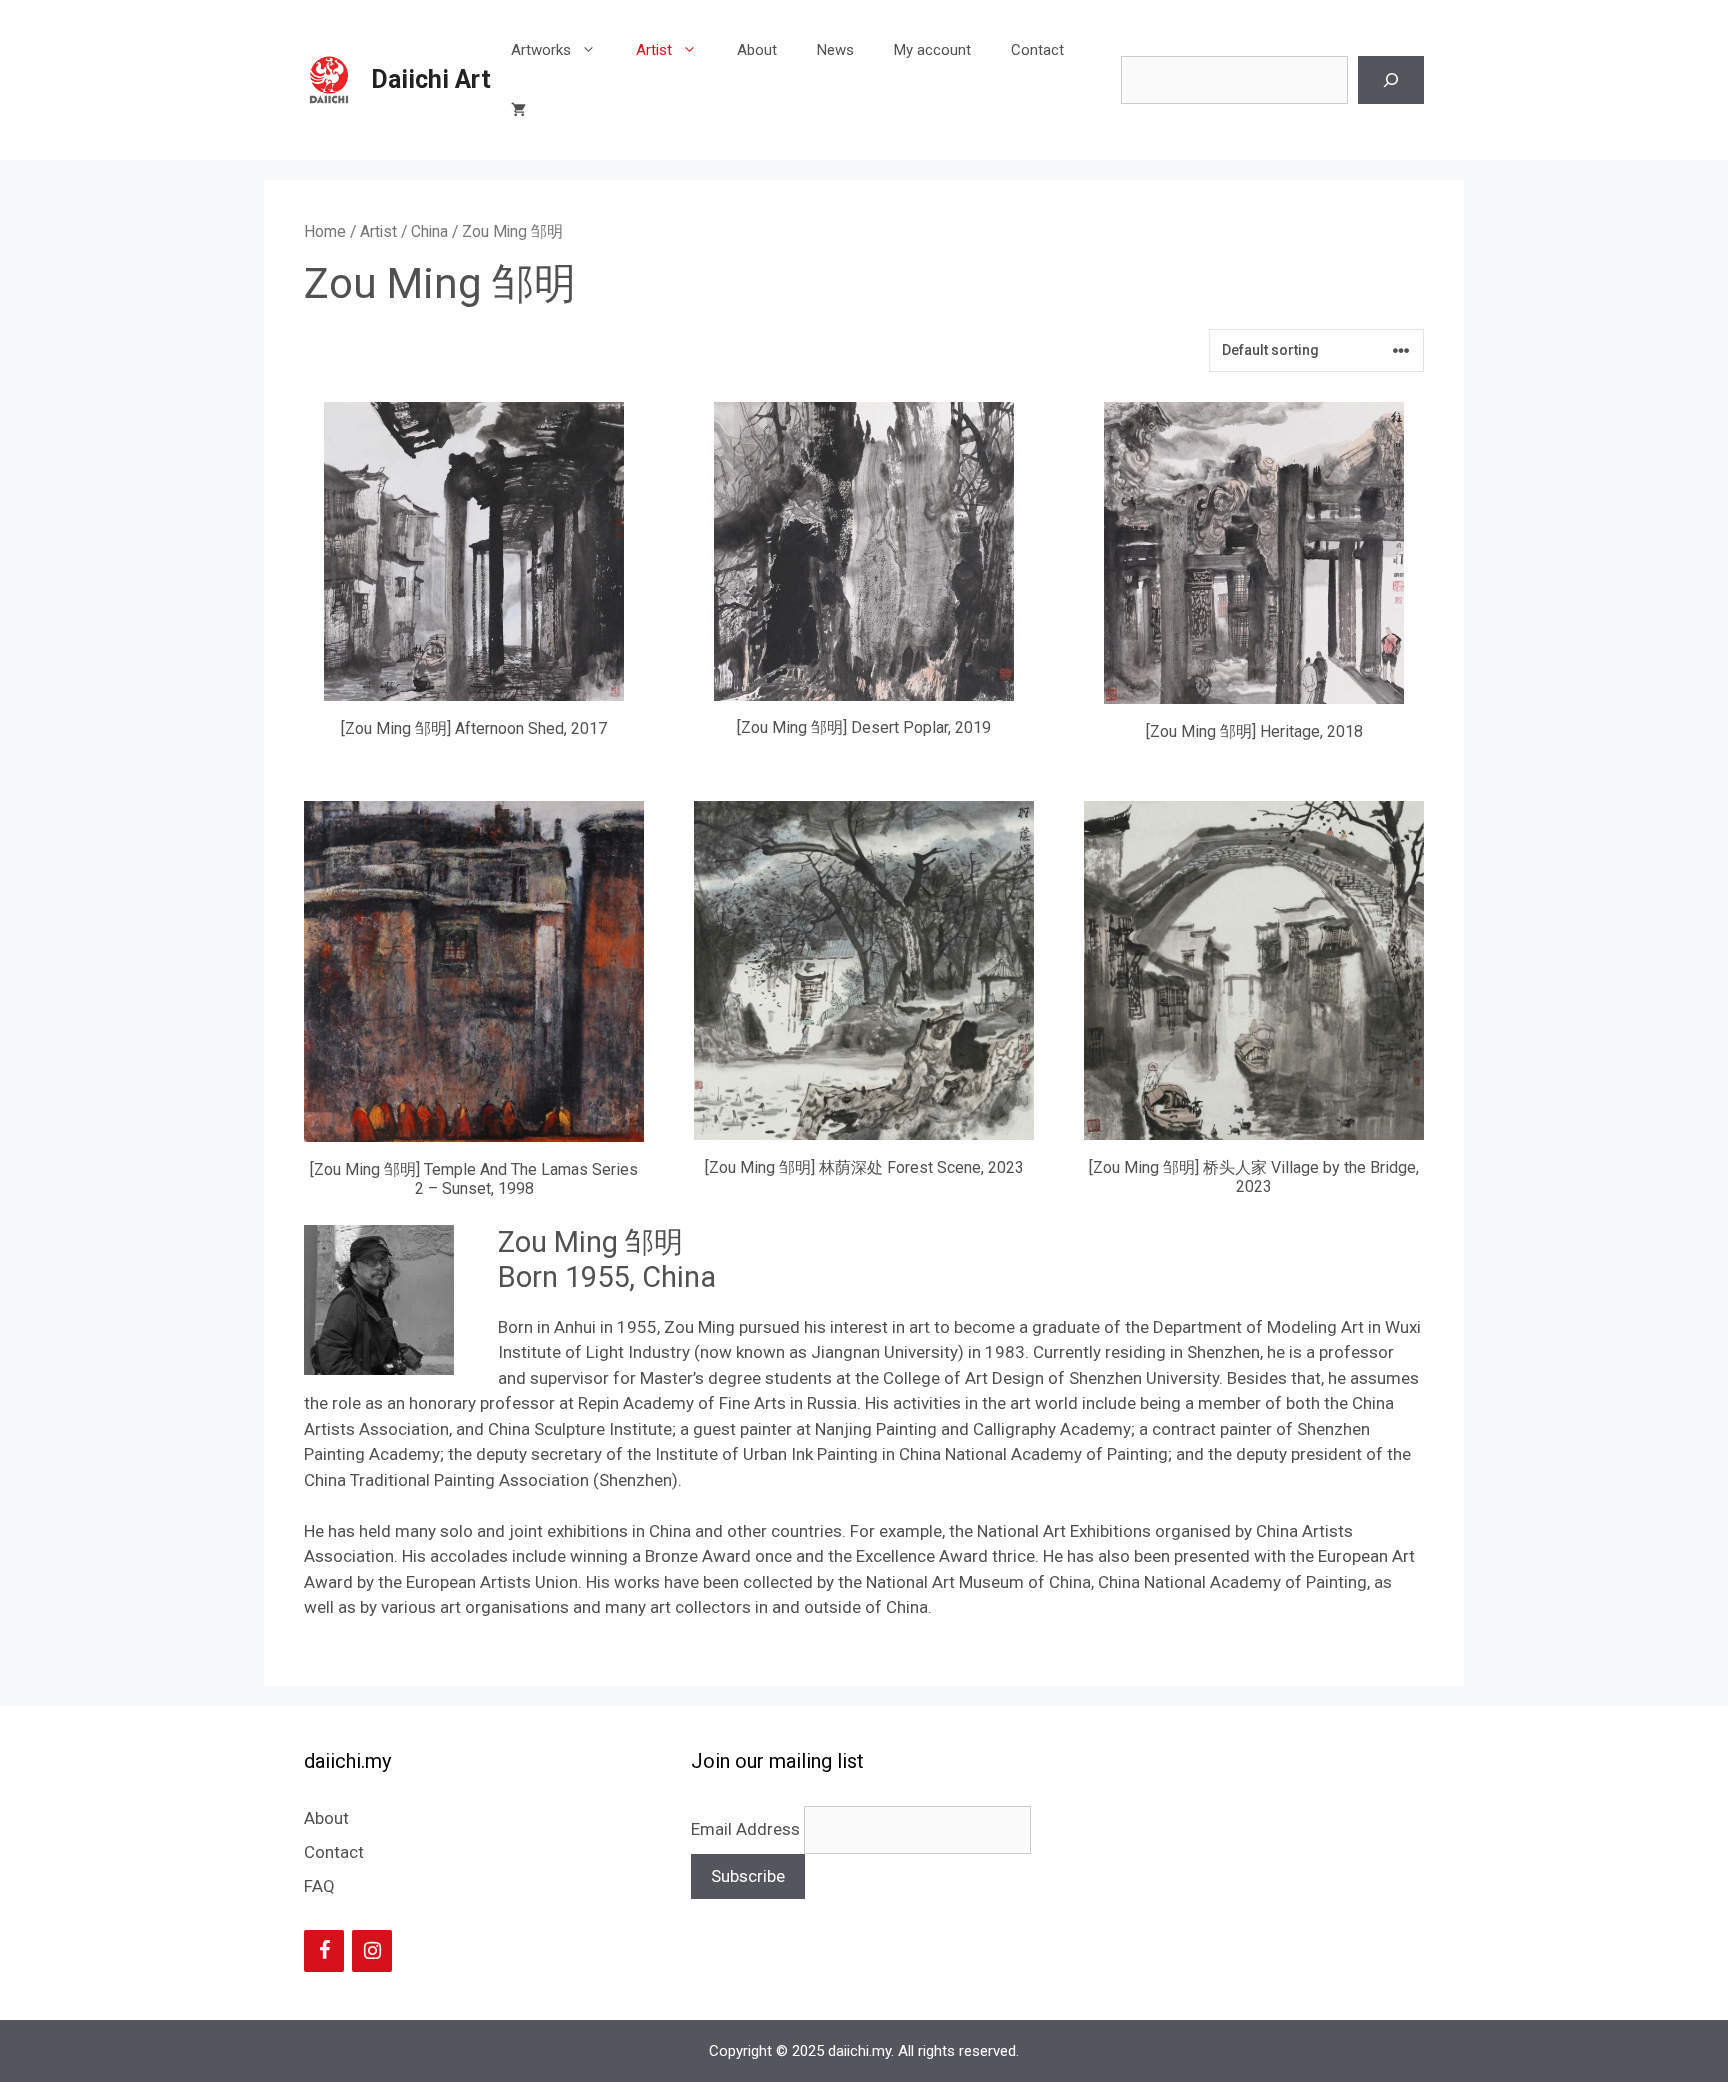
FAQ (319, 1886)
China (429, 231)
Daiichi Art (431, 79)
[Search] (1391, 80)
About (757, 50)
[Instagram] (372, 1951)
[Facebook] (324, 1951)
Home (325, 231)
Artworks (541, 50)
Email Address (747, 1829)
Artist (654, 50)
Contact (1037, 50)
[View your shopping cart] (518, 110)
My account (932, 50)
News (835, 50)
